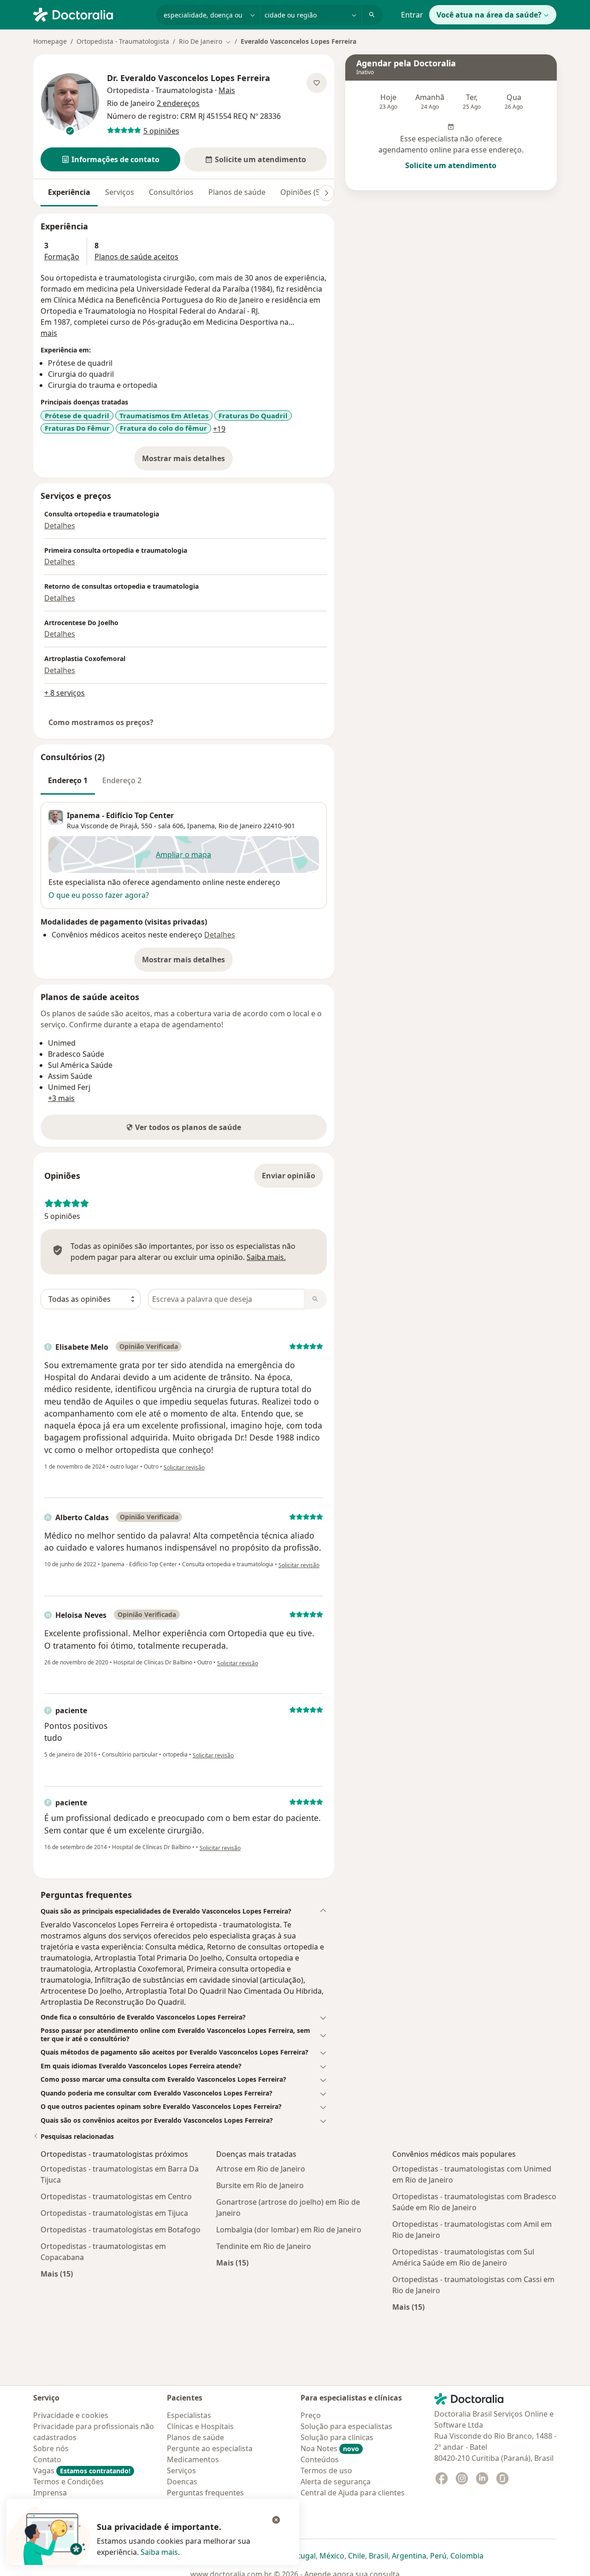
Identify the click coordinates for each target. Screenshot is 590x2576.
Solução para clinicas (337, 2437)
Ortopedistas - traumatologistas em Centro (116, 2196)
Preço (311, 2415)
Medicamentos (193, 2459)
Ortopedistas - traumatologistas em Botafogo (121, 2230)
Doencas (182, 2482)
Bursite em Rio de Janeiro (260, 2185)
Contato (47, 2459)
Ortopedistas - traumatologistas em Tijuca (114, 2213)
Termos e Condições (68, 2482)
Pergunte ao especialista (210, 2448)
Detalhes (60, 526)
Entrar (412, 15)
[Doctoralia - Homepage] (91, 14)
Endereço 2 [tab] (122, 780)
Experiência (69, 192)
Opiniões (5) (301, 192)
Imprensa (50, 2493)
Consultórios (171, 192)
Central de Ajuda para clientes (353, 2493)
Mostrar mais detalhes (187, 461)
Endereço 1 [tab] (68, 780)
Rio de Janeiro (240, 826)
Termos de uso (326, 2471)
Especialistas (189, 2415)
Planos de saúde (237, 192)
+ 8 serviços (65, 693)
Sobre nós (51, 2448)
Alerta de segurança (336, 2482)
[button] (110, 159)
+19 (219, 429)
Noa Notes (330, 2448)
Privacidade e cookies (71, 2415)
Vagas (82, 2471)
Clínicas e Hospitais (200, 2426)
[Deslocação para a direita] (326, 193)
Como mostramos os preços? (101, 722)
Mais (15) (57, 2274)
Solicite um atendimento (451, 165)
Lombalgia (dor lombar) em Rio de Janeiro (289, 2230)
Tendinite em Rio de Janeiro (264, 2246)
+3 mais (61, 1098)
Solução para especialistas (346, 2426)
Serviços (120, 192)
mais (49, 333)
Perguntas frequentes (205, 2493)
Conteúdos (320, 2459)
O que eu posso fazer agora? (99, 895)
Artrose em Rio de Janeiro (261, 2169)
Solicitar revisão (184, 1467)
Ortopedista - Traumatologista (123, 41)
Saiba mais (159, 2552)
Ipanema (201, 826)
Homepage (50, 41)
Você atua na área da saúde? (489, 15)
